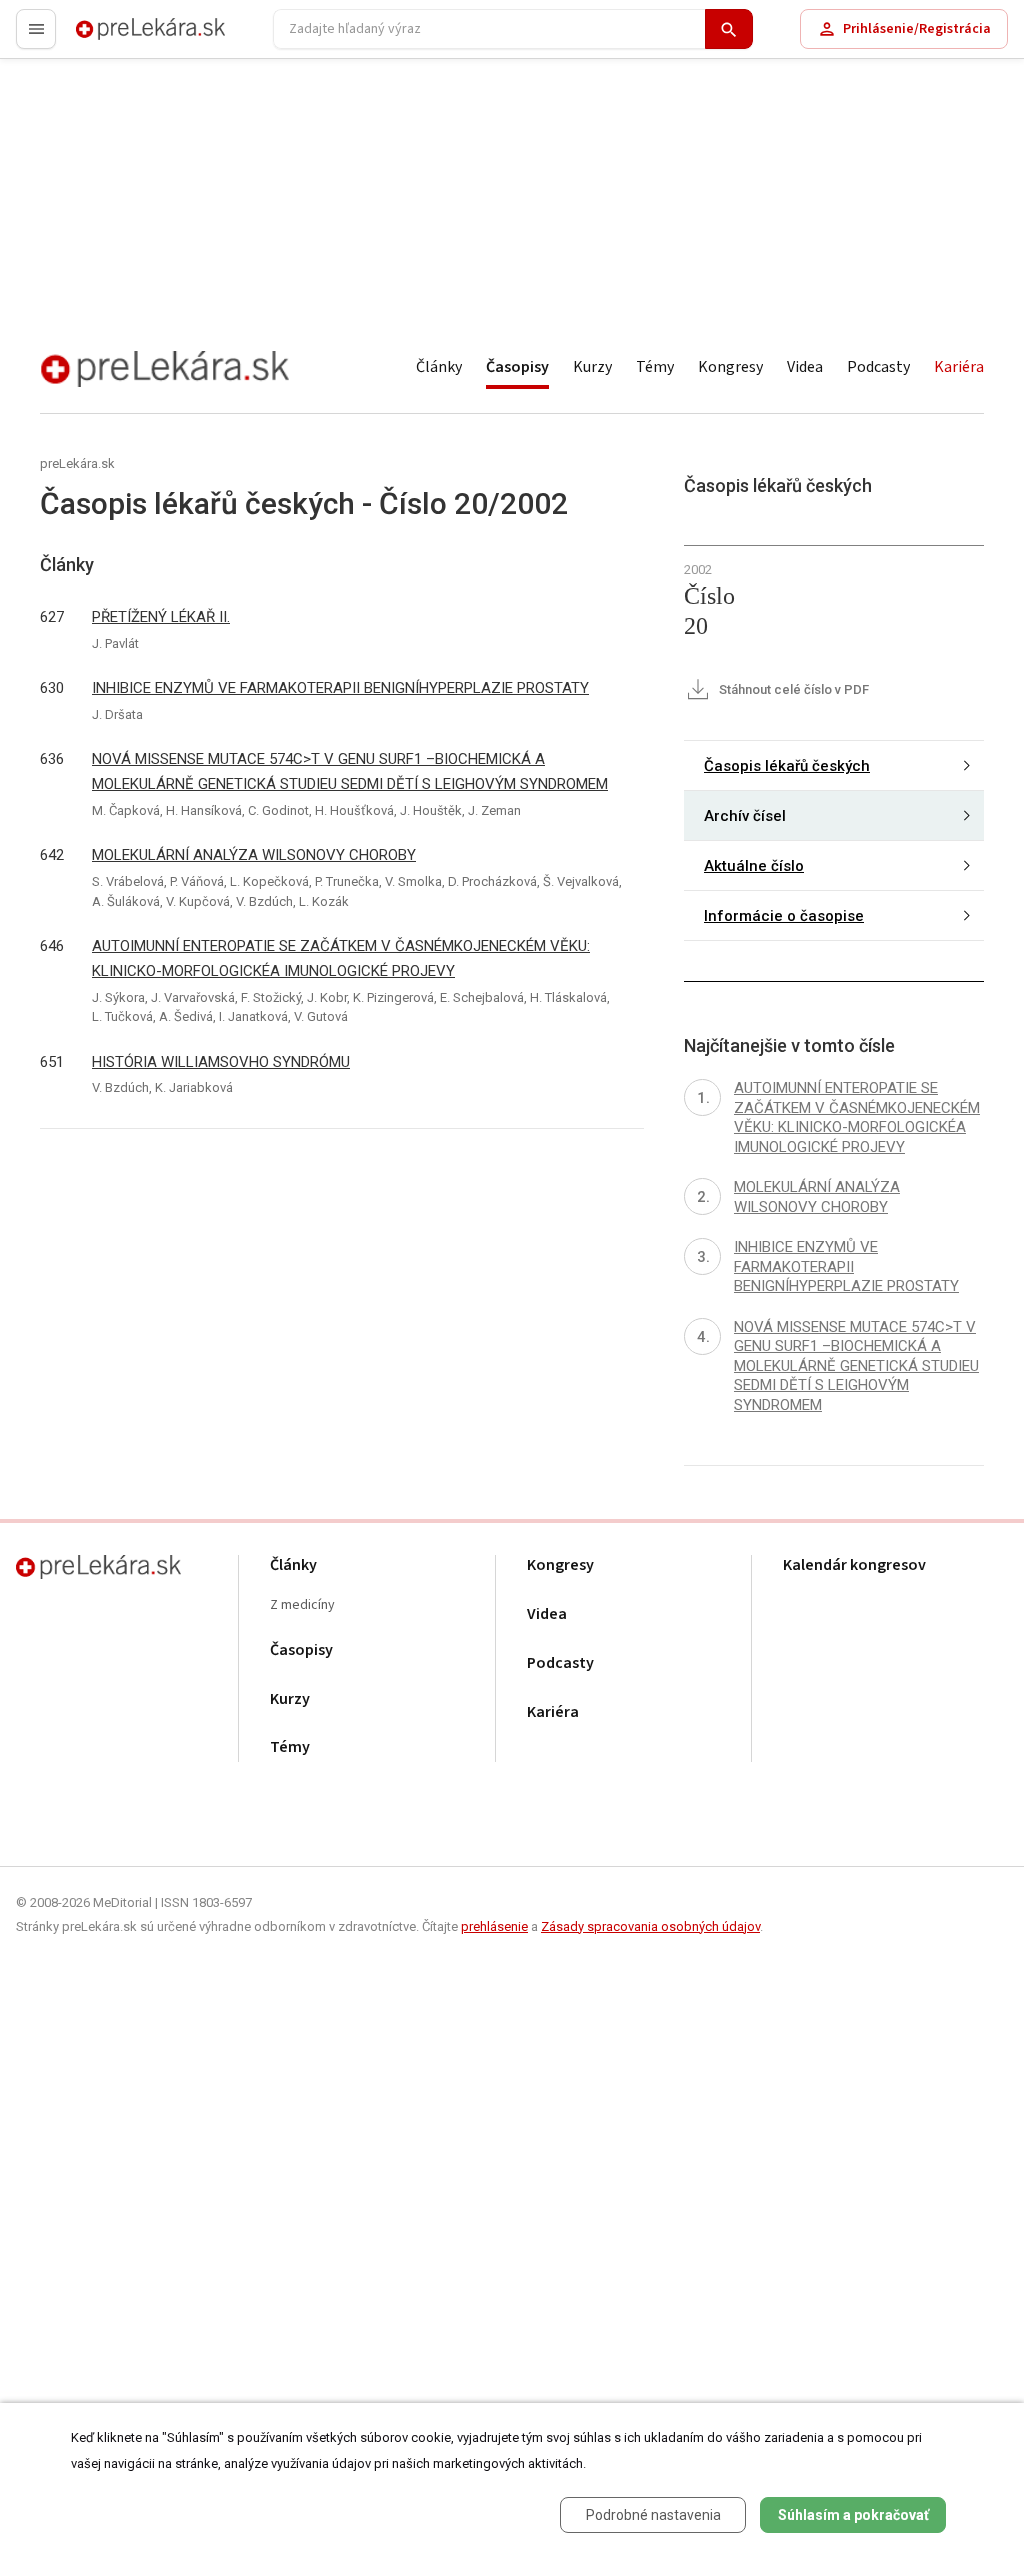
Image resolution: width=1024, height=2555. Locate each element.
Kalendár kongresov (854, 1565)
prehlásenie (494, 1926)
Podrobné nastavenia (653, 2515)
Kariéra (959, 367)
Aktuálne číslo (754, 866)
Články (439, 367)
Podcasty (878, 367)
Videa (805, 367)
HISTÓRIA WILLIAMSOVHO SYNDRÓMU (221, 1062)
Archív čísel (745, 816)
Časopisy (517, 367)
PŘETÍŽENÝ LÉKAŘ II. (161, 617)
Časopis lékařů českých (787, 766)
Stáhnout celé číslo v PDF (792, 689)
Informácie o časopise (784, 916)
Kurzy (592, 367)
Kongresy (730, 367)
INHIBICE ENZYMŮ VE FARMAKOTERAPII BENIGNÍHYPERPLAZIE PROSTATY (340, 688)
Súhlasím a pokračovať (853, 2515)
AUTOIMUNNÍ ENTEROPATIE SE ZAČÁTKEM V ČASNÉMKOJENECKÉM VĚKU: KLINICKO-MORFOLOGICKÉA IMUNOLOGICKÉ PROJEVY (341, 958)
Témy (655, 367)
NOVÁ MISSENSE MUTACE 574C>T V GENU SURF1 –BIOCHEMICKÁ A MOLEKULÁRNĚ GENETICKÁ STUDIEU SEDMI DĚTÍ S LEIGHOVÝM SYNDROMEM (350, 771)
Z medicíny (302, 1605)
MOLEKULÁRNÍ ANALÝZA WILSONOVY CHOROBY (254, 855)
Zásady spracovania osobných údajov (650, 1926)
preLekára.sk (116, 37)
